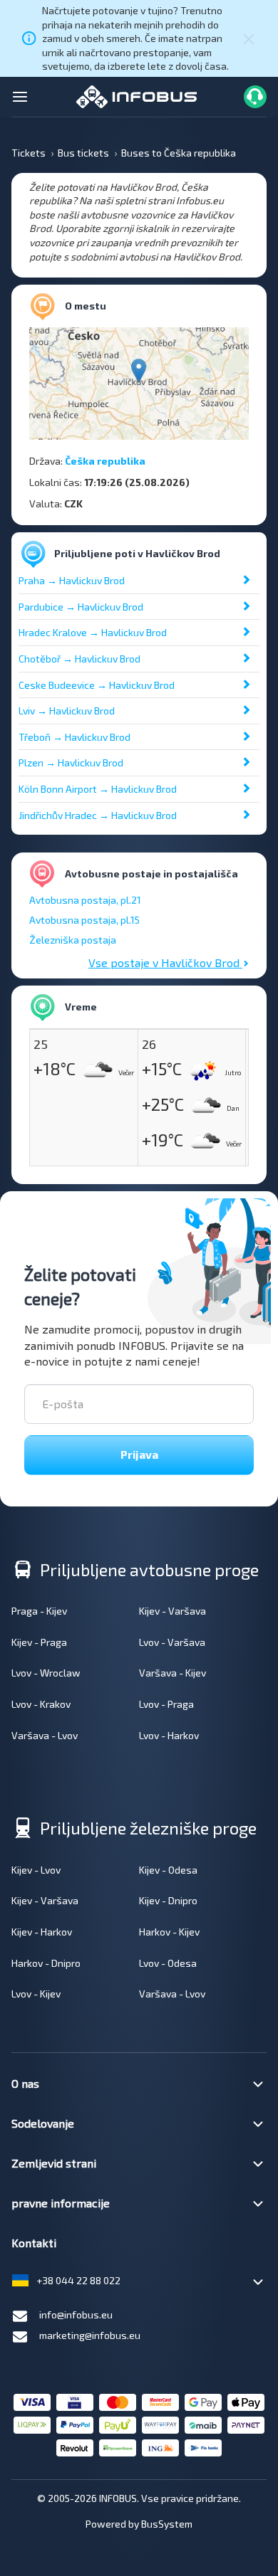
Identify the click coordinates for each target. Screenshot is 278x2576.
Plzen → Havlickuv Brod (71, 762)
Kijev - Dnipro (168, 1900)
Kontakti (34, 2243)
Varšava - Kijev (173, 1673)
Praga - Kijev (39, 1611)
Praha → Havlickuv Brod (72, 580)
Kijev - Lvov (36, 1870)
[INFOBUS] (137, 95)
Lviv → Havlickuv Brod (67, 711)
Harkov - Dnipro (46, 1963)
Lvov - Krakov (41, 1704)
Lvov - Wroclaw (46, 1673)
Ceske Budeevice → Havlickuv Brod (97, 685)
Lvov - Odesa (168, 1963)
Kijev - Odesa (168, 1870)
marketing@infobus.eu (90, 2335)
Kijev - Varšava (173, 1611)
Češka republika (105, 461)
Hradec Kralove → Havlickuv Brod (93, 632)
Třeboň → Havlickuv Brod (74, 737)
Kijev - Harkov (42, 1932)
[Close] (249, 38)
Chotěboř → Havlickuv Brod (79, 659)
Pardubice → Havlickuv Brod (81, 607)
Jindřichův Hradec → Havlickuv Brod (98, 815)
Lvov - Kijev (36, 1994)
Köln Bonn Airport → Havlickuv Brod (98, 789)
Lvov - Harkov (169, 1735)
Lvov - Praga (166, 1704)
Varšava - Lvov (45, 1735)
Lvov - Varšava (172, 1642)
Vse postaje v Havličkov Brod (165, 962)
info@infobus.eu (76, 2314)
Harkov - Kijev (169, 1932)
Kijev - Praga (39, 1642)
